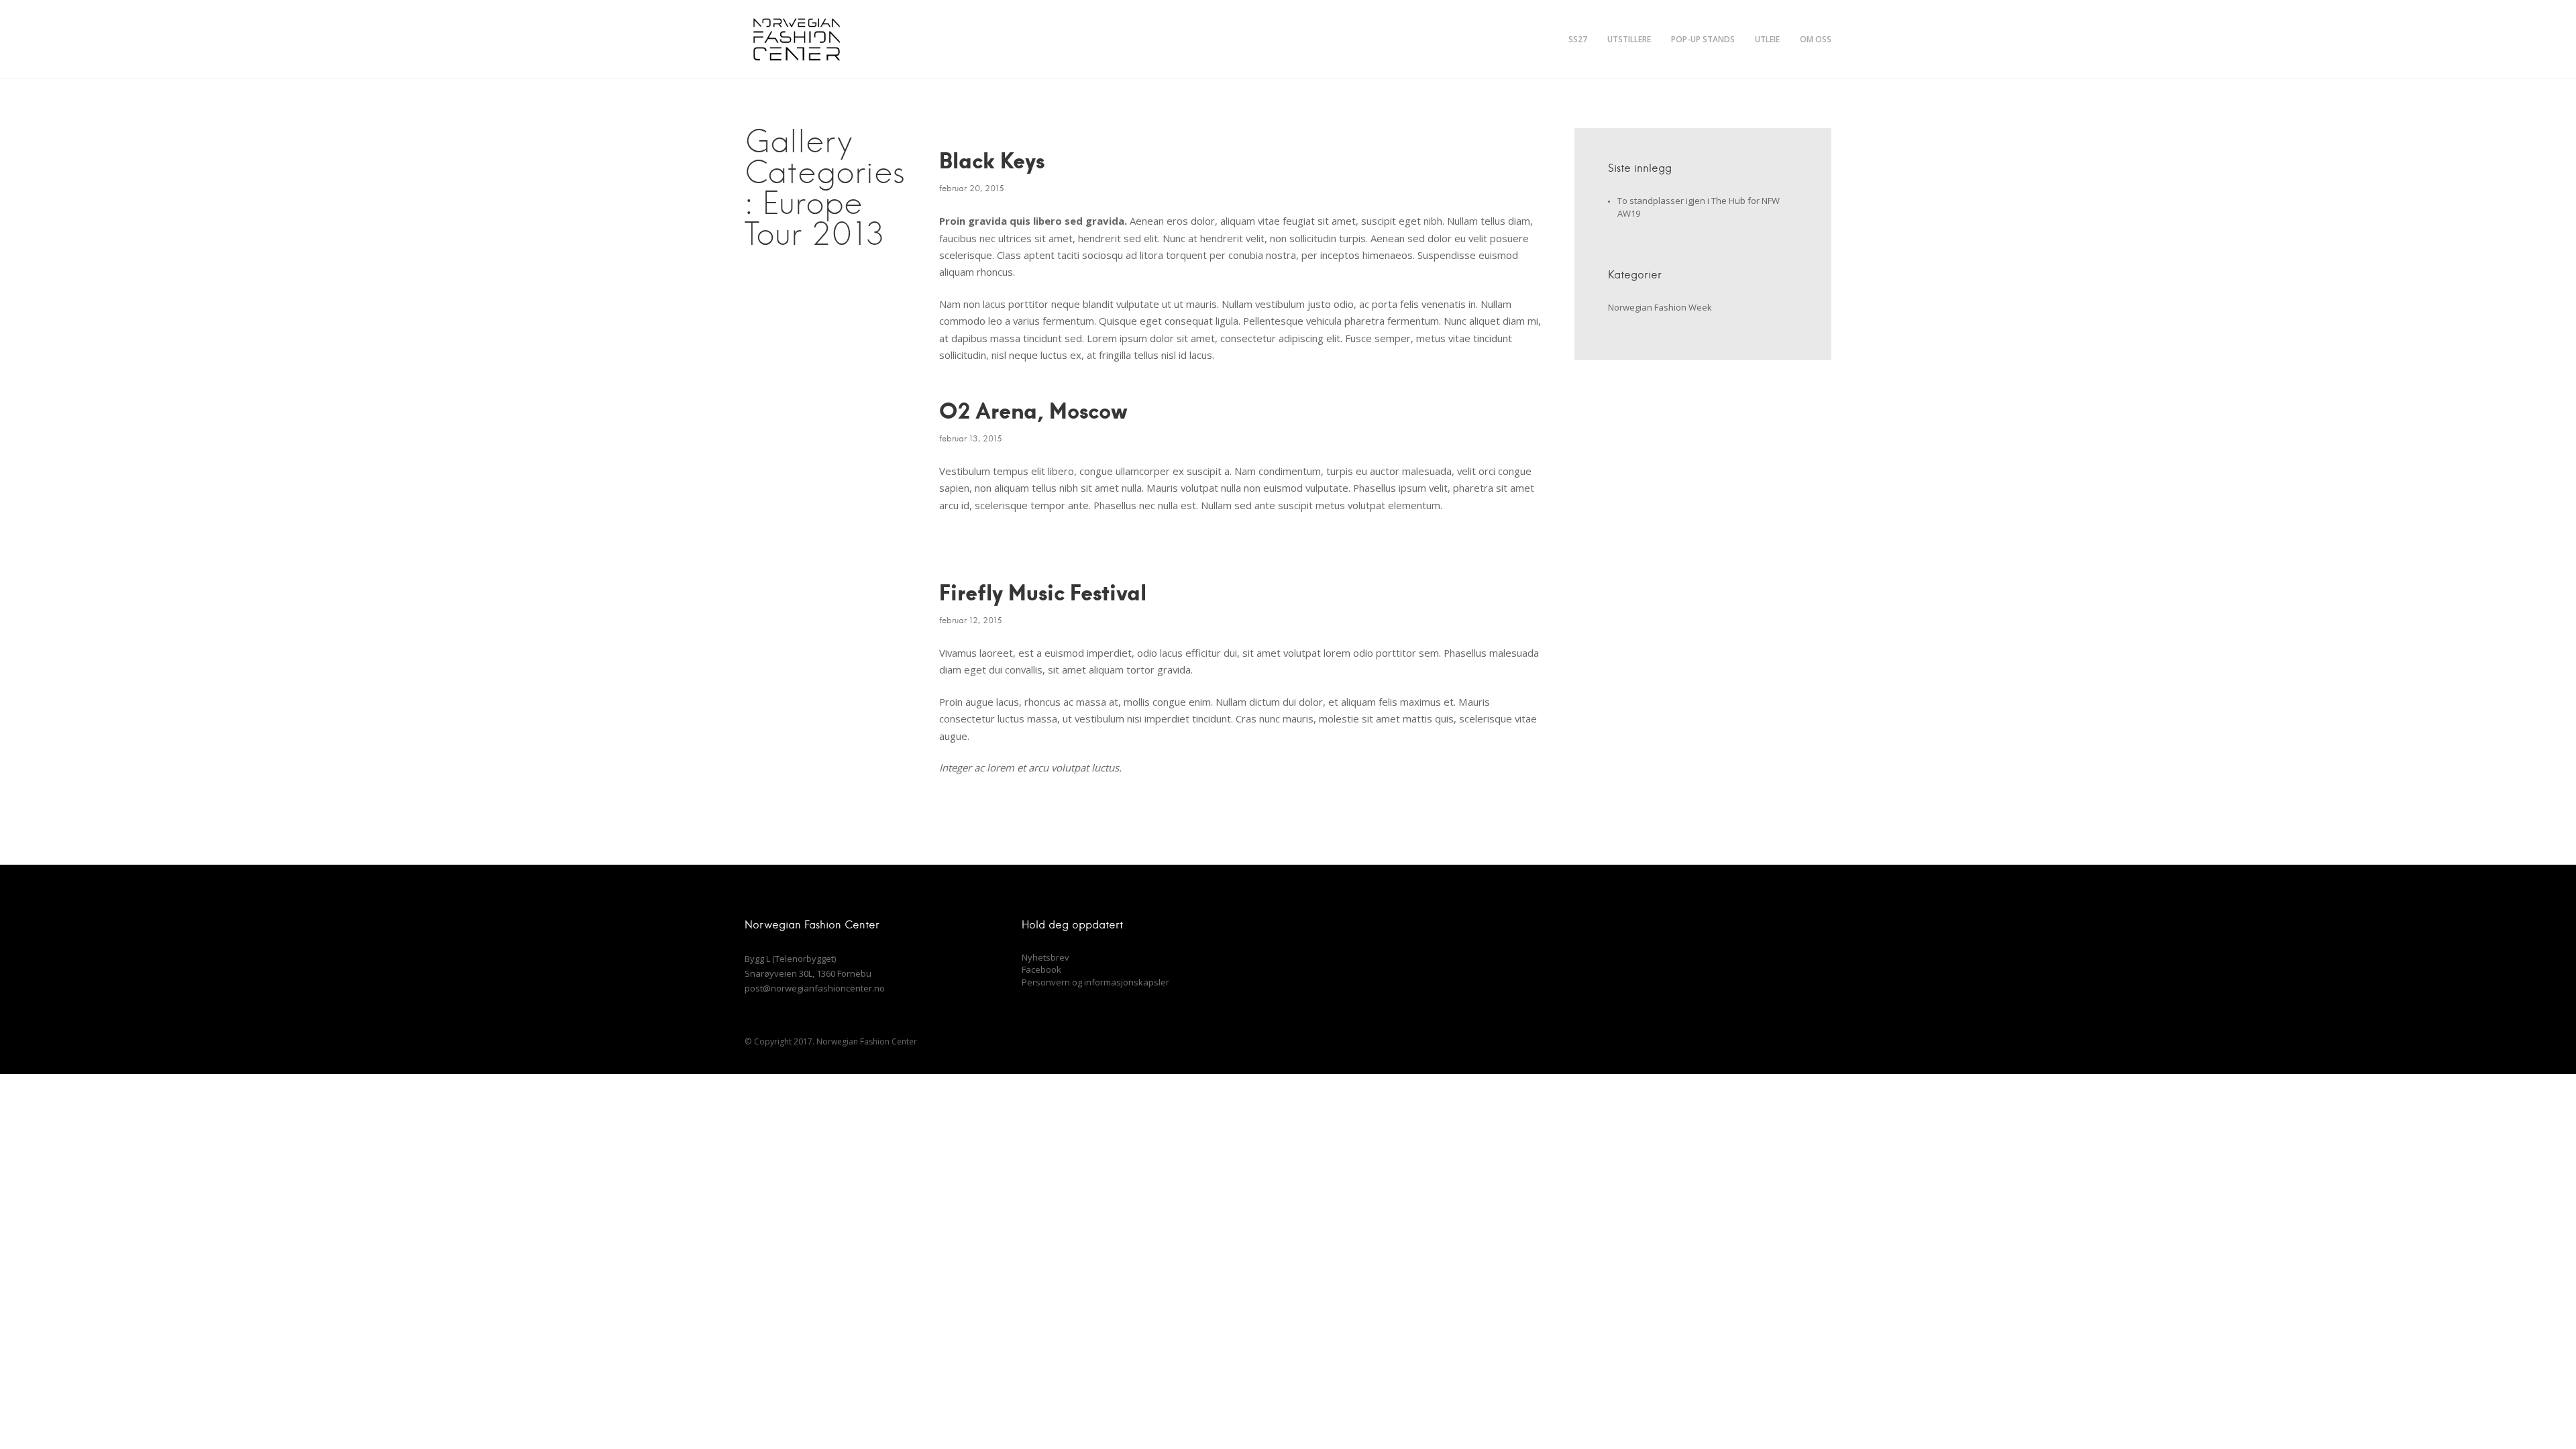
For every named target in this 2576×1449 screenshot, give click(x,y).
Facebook (1041, 969)
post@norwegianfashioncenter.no (815, 988)
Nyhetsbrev (1045, 957)
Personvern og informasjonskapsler (1095, 982)
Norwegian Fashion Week (1660, 307)
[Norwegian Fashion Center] (796, 39)
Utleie (1767, 39)
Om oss (1816, 39)
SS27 (1578, 39)
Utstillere (1629, 39)
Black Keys (992, 160)
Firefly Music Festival (1043, 592)
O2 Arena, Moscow (1033, 410)
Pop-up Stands (1703, 39)
